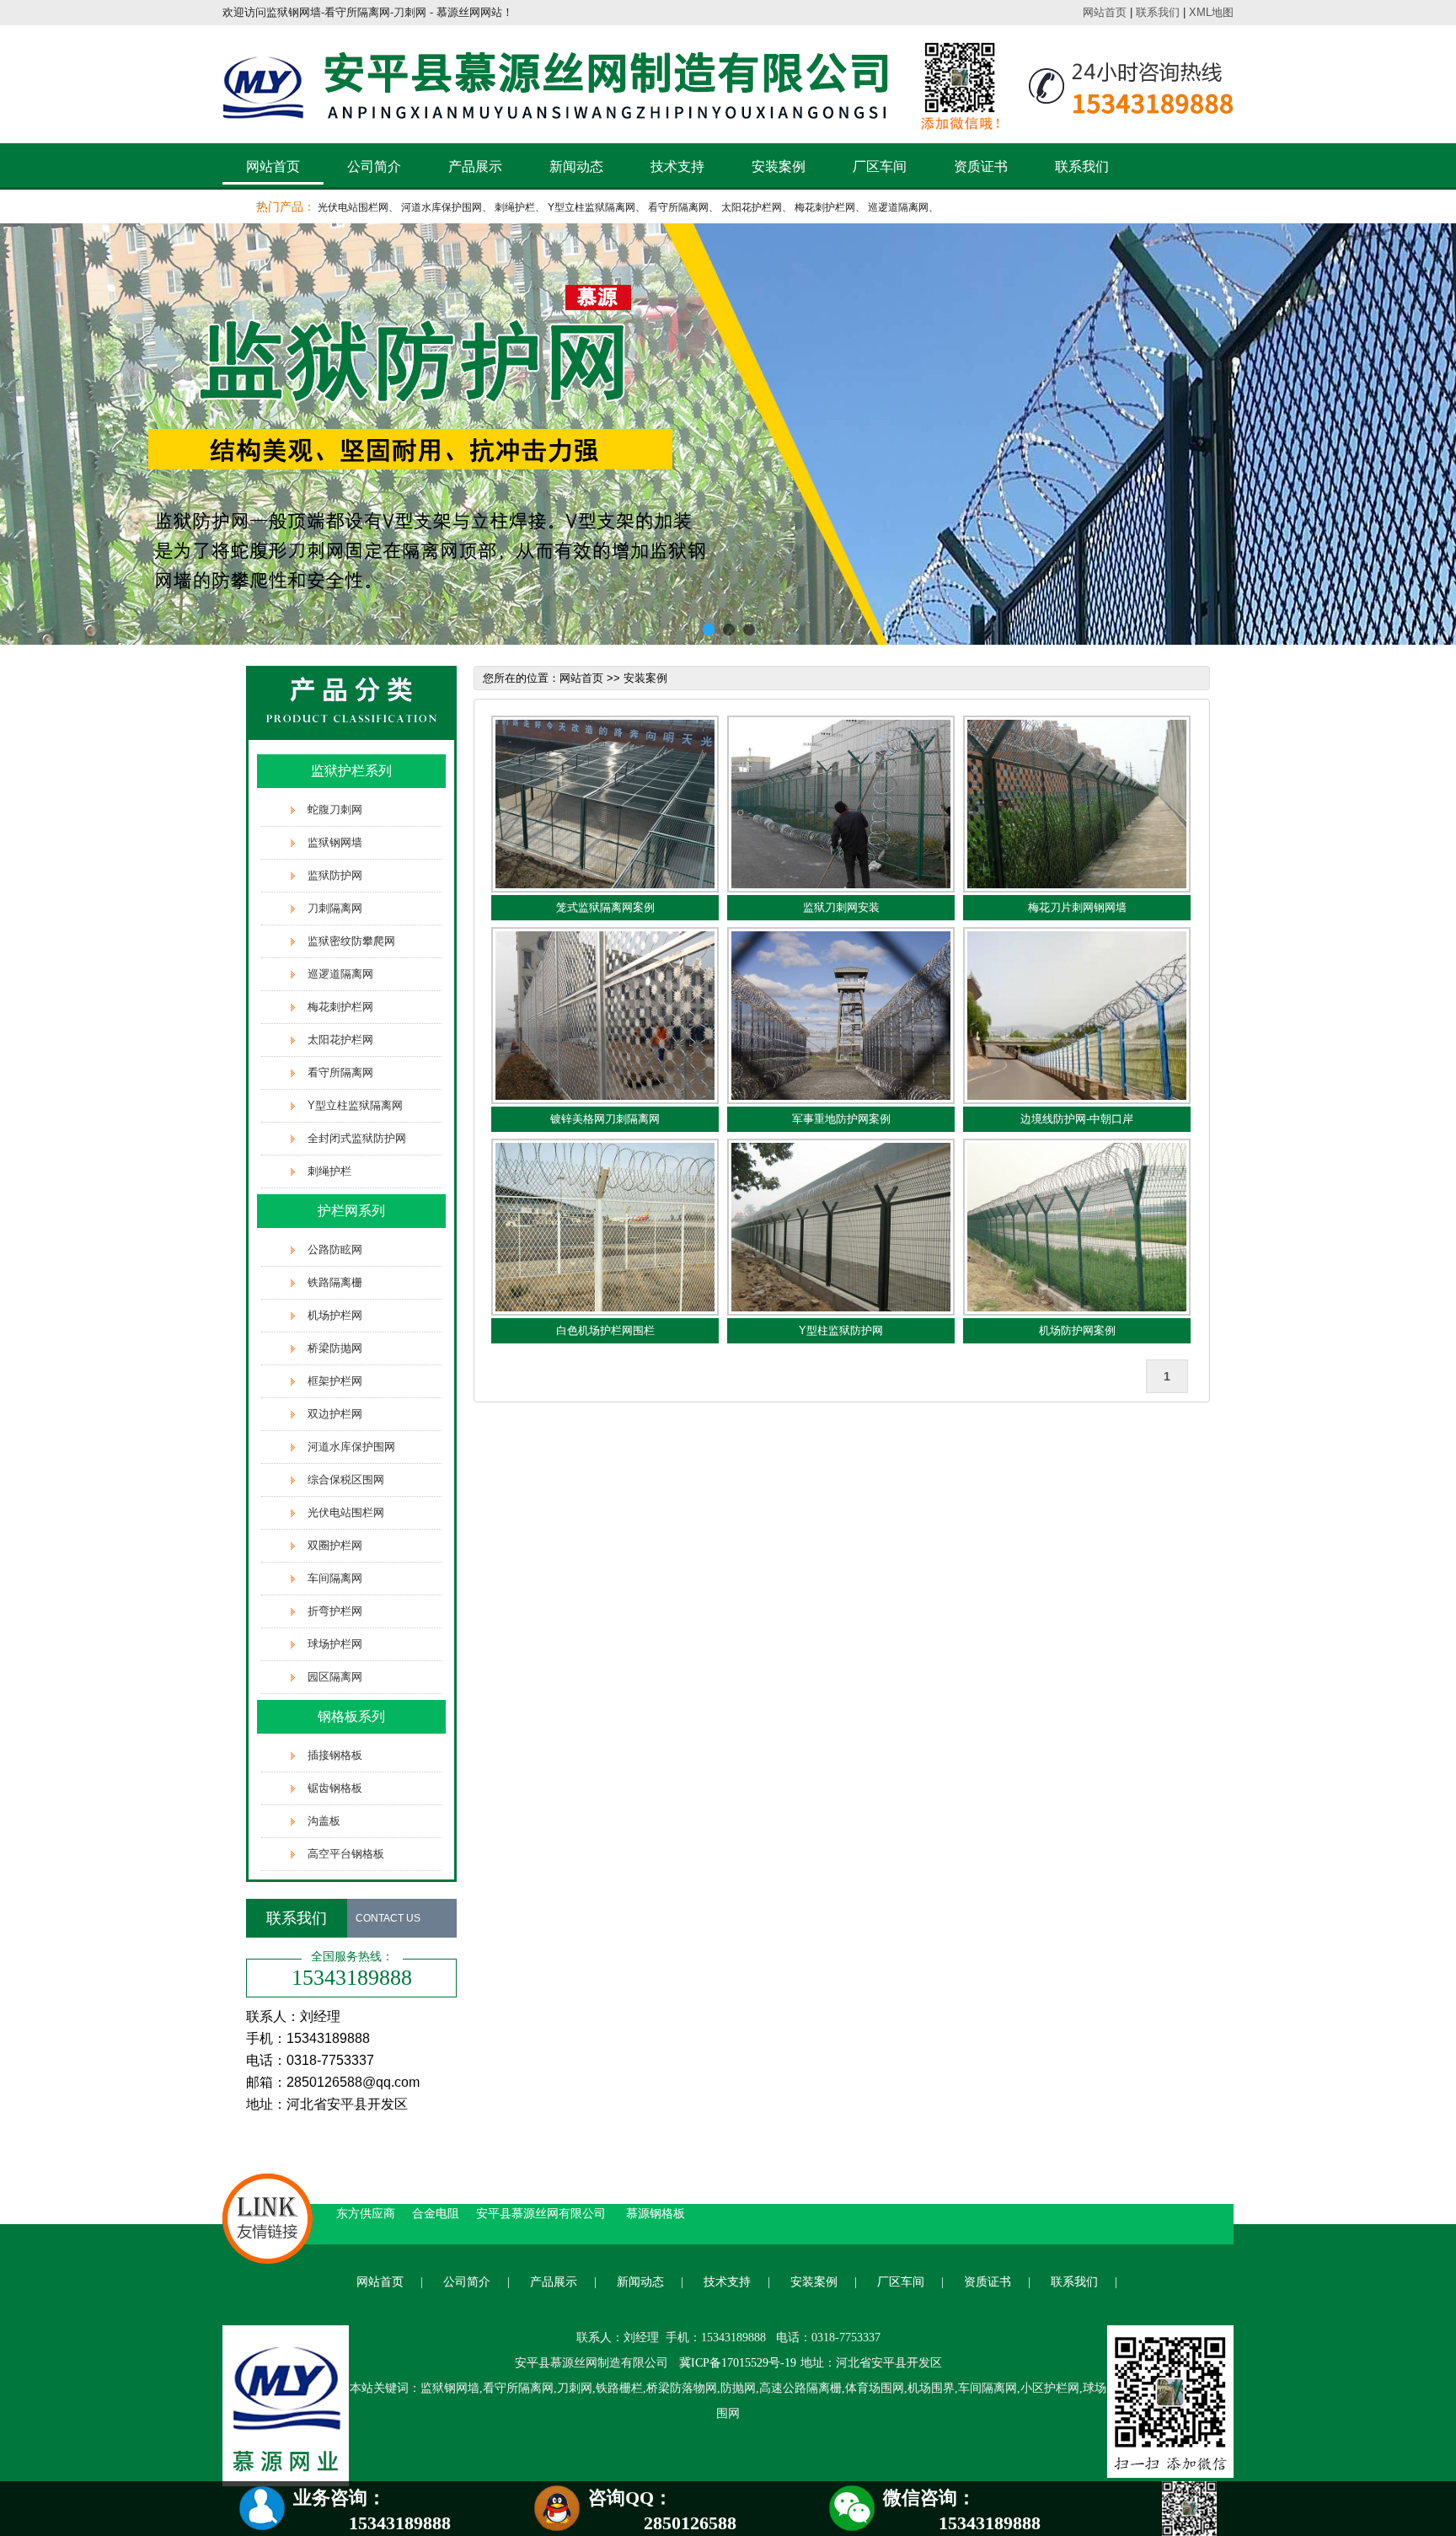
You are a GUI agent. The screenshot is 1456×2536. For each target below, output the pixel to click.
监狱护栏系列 (351, 771)
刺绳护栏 (515, 207)
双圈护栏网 (335, 1545)
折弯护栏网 (335, 1611)
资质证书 (981, 166)
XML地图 (1211, 12)
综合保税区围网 (346, 1480)
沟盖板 (324, 1821)
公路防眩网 (335, 1249)
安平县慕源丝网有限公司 (543, 2213)
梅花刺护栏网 (825, 207)
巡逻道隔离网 (898, 207)
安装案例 (779, 166)
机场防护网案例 (1077, 1330)
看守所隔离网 (678, 207)
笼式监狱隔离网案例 (605, 907)
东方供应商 (366, 2213)
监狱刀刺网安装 (841, 907)
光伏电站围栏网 (353, 207)
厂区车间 (880, 166)
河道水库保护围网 (442, 207)
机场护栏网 (335, 1315)
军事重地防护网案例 (841, 1119)
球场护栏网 (335, 1644)
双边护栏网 (335, 1414)
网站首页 (1105, 12)
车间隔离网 (335, 1578)
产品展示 (475, 166)
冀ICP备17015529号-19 (738, 2363)
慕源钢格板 (656, 2213)
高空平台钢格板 (346, 1854)
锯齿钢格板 (335, 1788)
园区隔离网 (335, 1677)
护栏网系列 (351, 1211)
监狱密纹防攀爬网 (351, 941)
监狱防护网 (335, 875)
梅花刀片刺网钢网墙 (1077, 907)
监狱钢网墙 (335, 842)
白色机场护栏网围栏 (605, 1330)
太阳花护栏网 (752, 207)
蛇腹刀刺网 (335, 810)
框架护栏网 (335, 1381)
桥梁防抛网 (335, 1348)
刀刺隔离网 (335, 908)
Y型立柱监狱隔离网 (591, 207)
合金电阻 (436, 2213)
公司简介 (374, 166)
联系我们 (1158, 12)
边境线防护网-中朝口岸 (1077, 1119)
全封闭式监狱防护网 (357, 1138)
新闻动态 (576, 166)
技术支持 (677, 166)
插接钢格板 (335, 1755)
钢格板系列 (351, 1716)
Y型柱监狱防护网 (841, 1330)
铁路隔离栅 (335, 1282)
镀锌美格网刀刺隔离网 (605, 1119)
